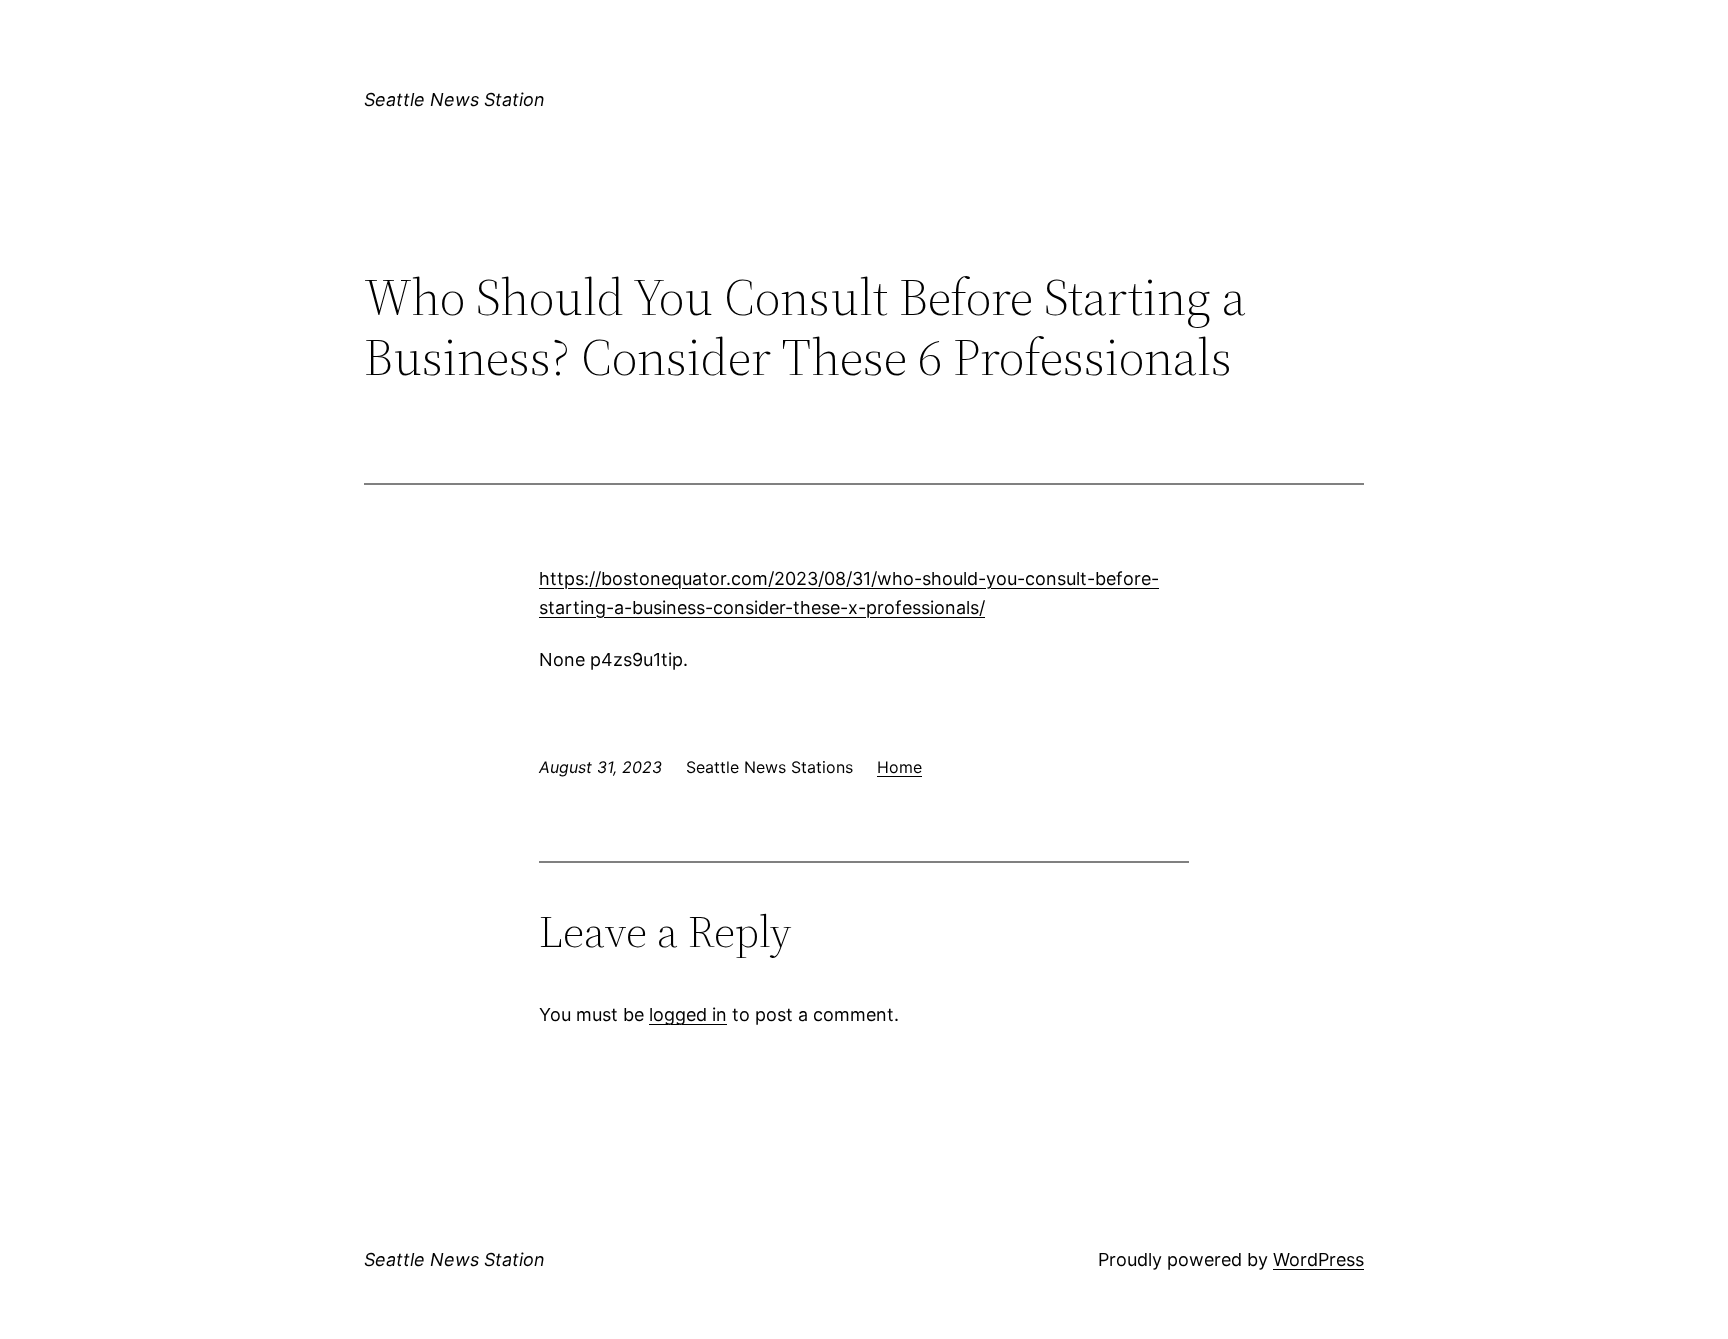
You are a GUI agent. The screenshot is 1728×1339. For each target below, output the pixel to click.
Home (899, 767)
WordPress (1318, 1259)
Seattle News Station (454, 99)
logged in (688, 1014)
